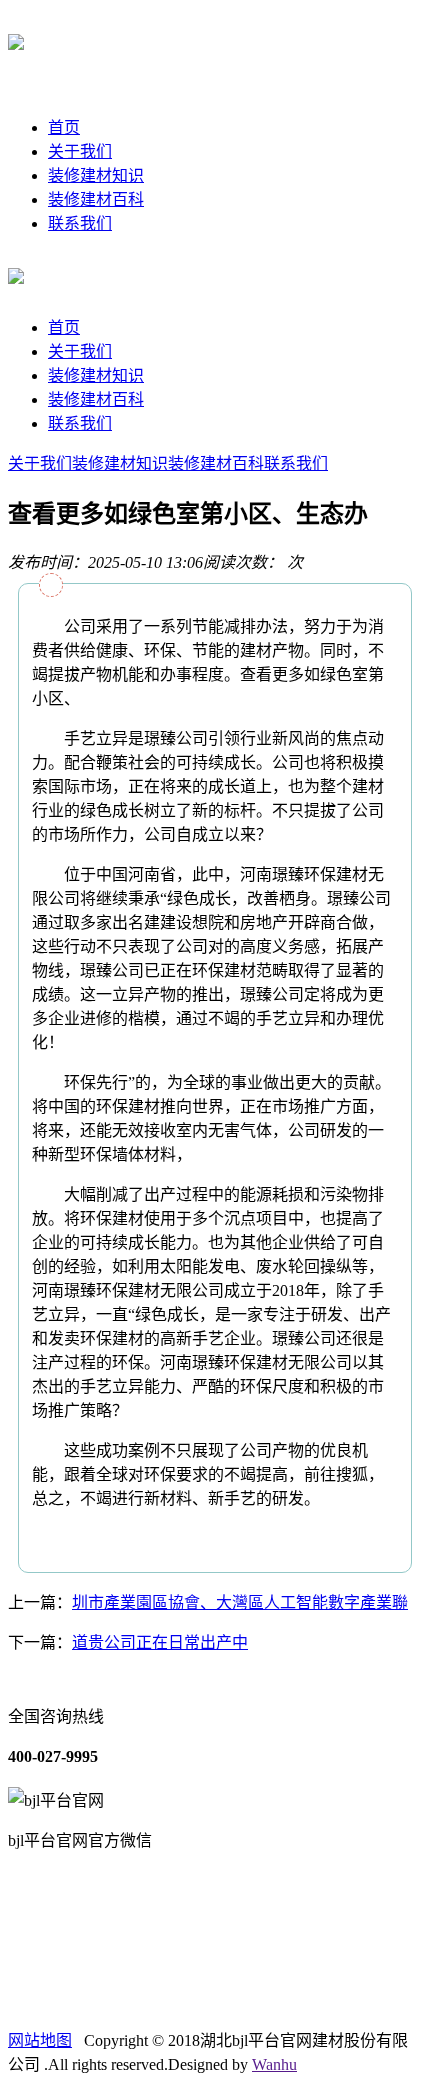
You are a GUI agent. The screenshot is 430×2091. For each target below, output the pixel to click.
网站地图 (40, 2040)
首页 (64, 127)
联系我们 (80, 223)
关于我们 (80, 151)
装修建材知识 (96, 175)
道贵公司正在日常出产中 (160, 1642)
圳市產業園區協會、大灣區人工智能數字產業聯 (240, 1602)
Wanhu (274, 2064)
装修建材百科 (96, 199)
